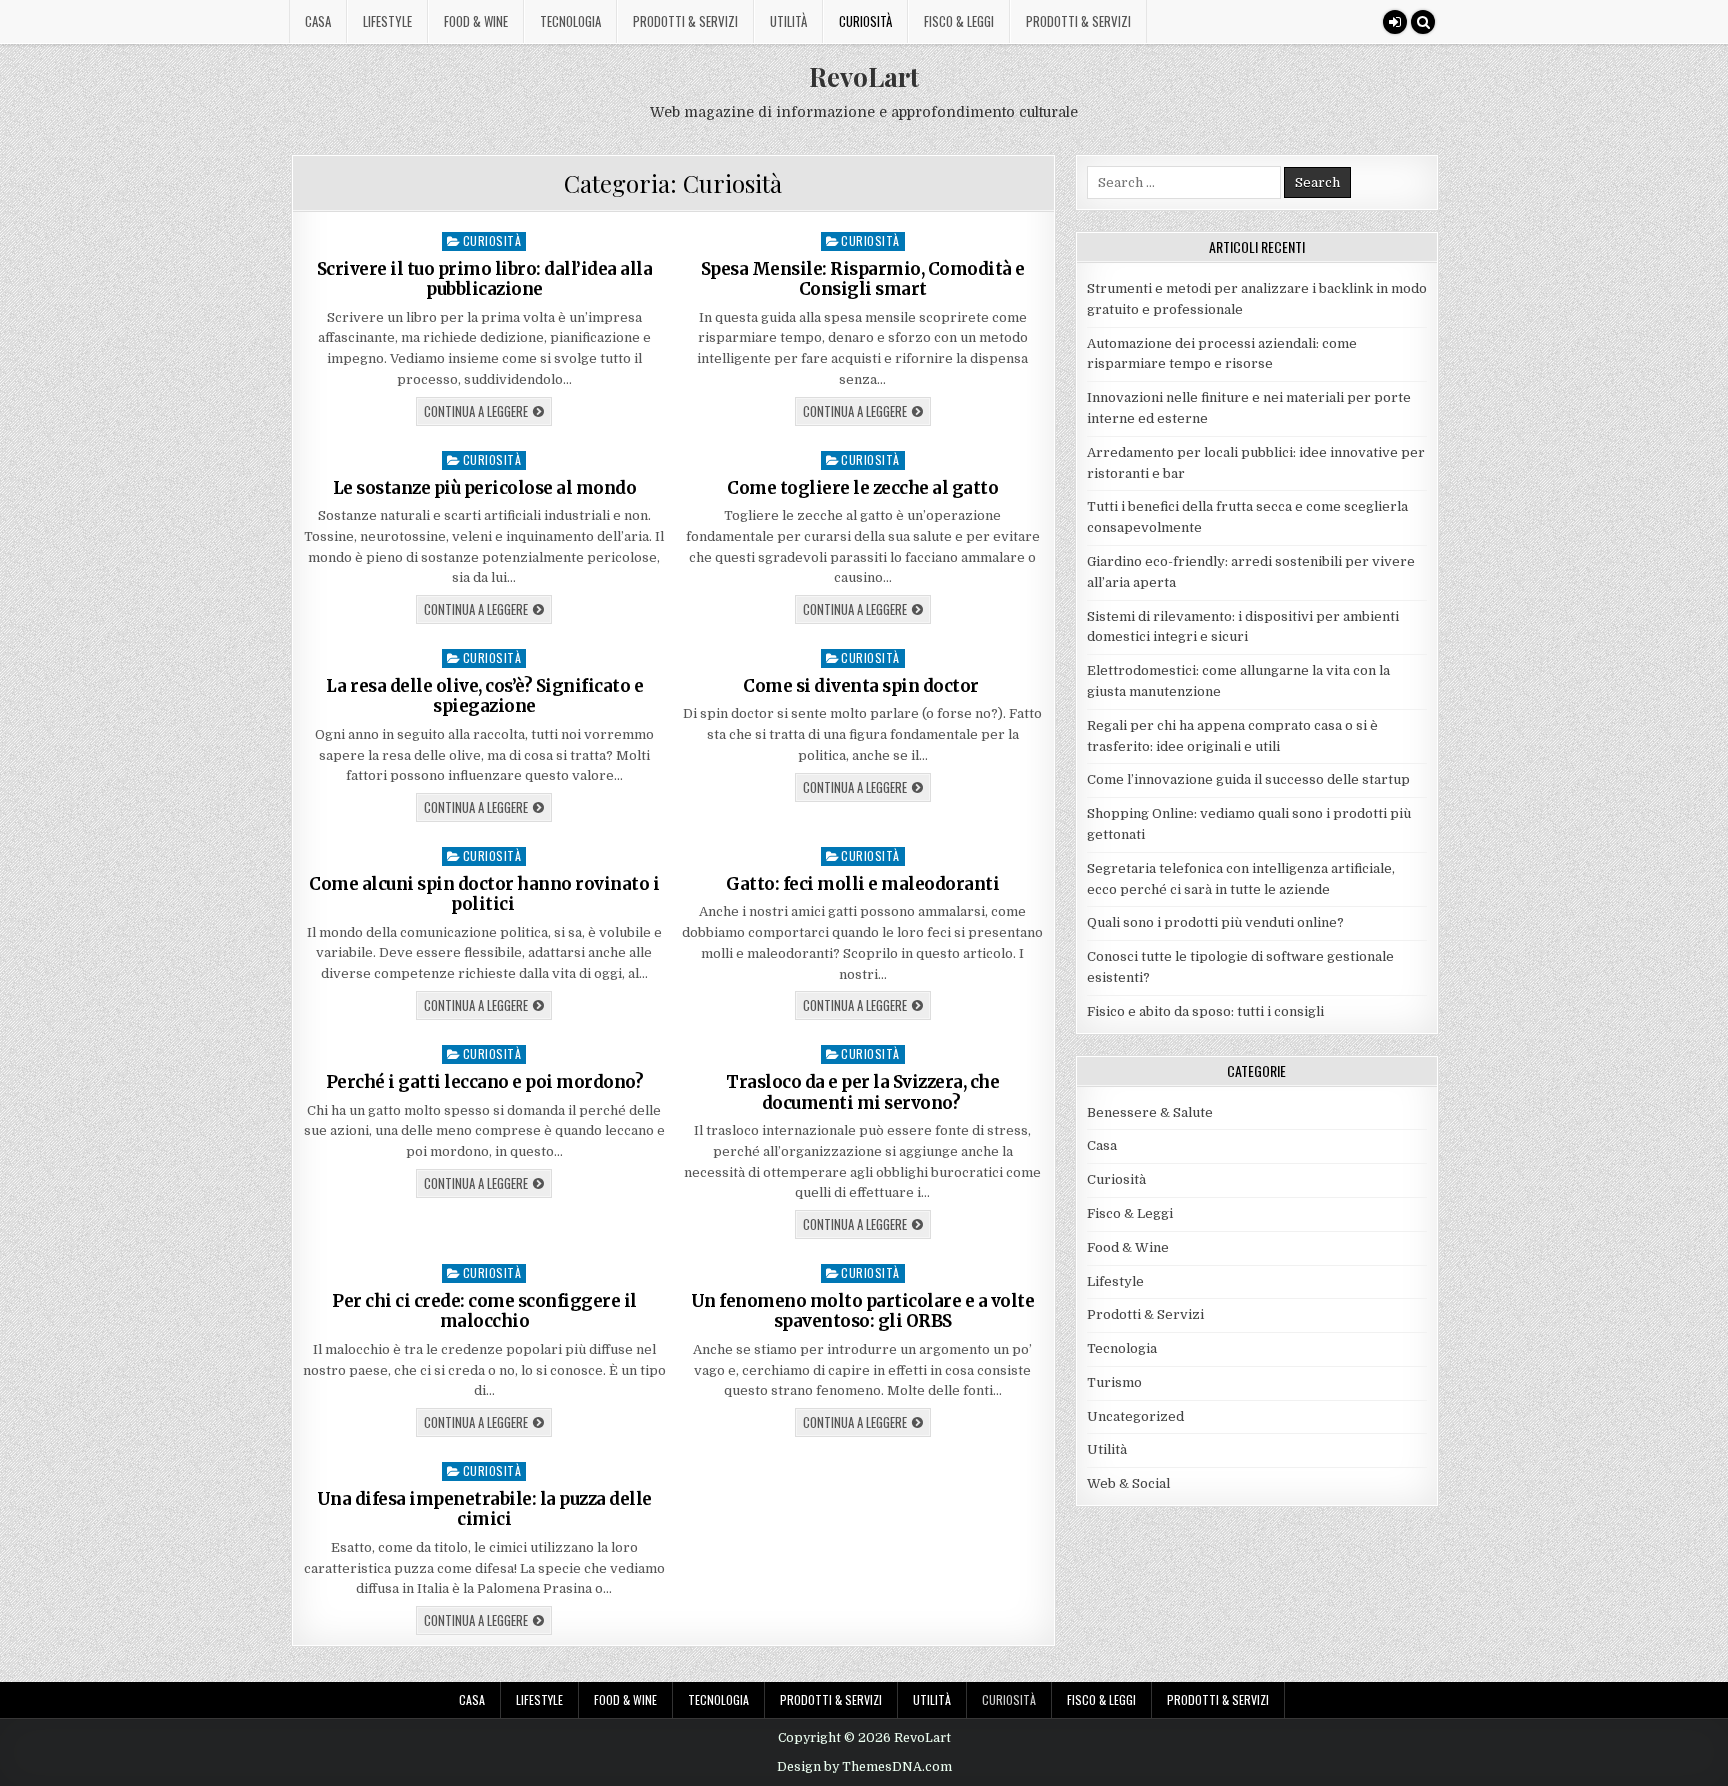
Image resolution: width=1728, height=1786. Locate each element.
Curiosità (865, 21)
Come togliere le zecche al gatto (862, 488)
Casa (318, 21)
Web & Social (1128, 1483)
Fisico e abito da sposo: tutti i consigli (1205, 1011)
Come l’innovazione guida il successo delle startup (1248, 779)
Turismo (1114, 1382)
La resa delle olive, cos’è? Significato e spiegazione (485, 696)
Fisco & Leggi (959, 21)
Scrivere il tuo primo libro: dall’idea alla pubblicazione (485, 279)
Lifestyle (387, 21)
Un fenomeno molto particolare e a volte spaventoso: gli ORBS (863, 1311)
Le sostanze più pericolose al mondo (485, 488)
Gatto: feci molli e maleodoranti (862, 884)
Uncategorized (1135, 1416)
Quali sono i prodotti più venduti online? (1215, 922)
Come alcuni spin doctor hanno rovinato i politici (484, 894)
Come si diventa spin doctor (862, 686)
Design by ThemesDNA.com (864, 1767)
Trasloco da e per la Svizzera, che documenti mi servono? (862, 1092)
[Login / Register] (1395, 22)
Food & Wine (476, 21)
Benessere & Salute (1150, 1112)
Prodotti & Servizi (685, 21)
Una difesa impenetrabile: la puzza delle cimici (484, 1509)
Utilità (788, 21)
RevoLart (864, 76)
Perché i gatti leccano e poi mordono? (485, 1082)
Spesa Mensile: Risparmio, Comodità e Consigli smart (863, 279)
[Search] (1423, 22)
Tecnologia (570, 21)
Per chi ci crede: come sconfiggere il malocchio (484, 1311)
